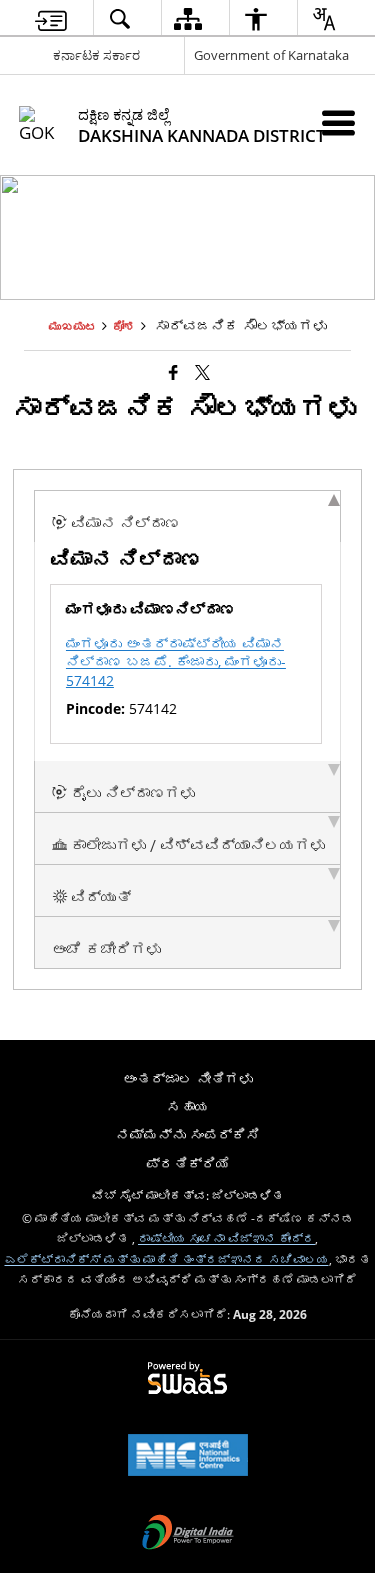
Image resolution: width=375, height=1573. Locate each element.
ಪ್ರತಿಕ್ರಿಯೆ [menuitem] (188, 1163)
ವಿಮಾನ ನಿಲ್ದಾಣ (123, 524)
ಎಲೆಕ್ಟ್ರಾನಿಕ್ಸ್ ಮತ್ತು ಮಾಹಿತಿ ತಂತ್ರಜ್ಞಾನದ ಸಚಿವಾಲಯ (167, 1259)
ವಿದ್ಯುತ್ (99, 898)
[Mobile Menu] (338, 122)
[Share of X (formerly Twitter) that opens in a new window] (202, 372)
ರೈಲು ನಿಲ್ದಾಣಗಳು (131, 794)
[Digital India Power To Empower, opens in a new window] (188, 1534)
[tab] (187, 516)
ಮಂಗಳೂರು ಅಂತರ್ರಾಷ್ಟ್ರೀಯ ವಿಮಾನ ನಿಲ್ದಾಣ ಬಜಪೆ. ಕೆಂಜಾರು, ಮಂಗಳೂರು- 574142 (176, 661)
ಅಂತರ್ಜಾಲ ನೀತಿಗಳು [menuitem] (188, 1078)
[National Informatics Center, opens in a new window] (188, 1457)
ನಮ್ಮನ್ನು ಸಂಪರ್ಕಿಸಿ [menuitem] (188, 1134)
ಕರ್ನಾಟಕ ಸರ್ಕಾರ (96, 55)
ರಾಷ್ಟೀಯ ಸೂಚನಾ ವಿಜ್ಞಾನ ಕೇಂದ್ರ (226, 1238)
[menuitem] (50, 18)
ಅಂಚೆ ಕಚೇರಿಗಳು (106, 950)
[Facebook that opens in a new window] (173, 372)
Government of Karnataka (271, 55)
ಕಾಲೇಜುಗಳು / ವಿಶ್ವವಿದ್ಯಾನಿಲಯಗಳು (196, 846)
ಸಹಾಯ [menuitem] (188, 1106)
